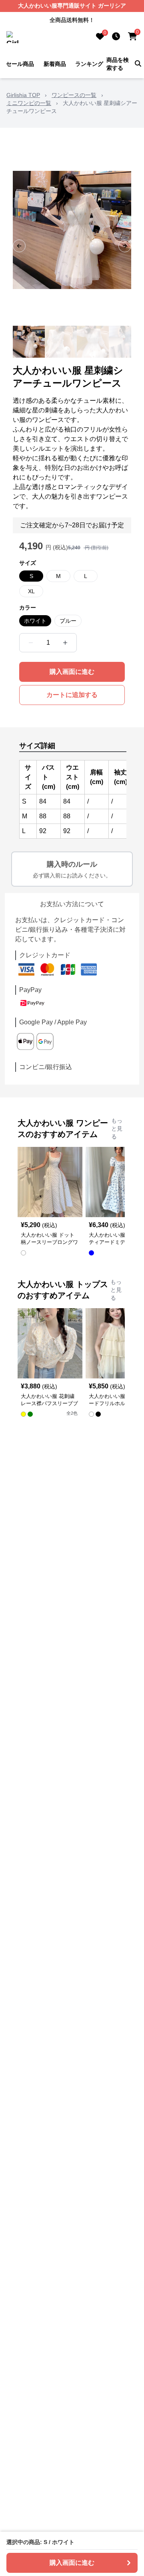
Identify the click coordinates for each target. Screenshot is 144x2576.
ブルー (68, 621)
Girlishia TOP (23, 95)
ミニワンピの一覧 (29, 103)
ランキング (89, 64)
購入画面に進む (72, 672)
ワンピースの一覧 (74, 95)
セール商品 (20, 64)
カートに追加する (72, 695)
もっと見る (117, 1129)
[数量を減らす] (31, 643)
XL (31, 591)
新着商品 (55, 64)
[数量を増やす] (65, 643)
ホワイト (35, 621)
